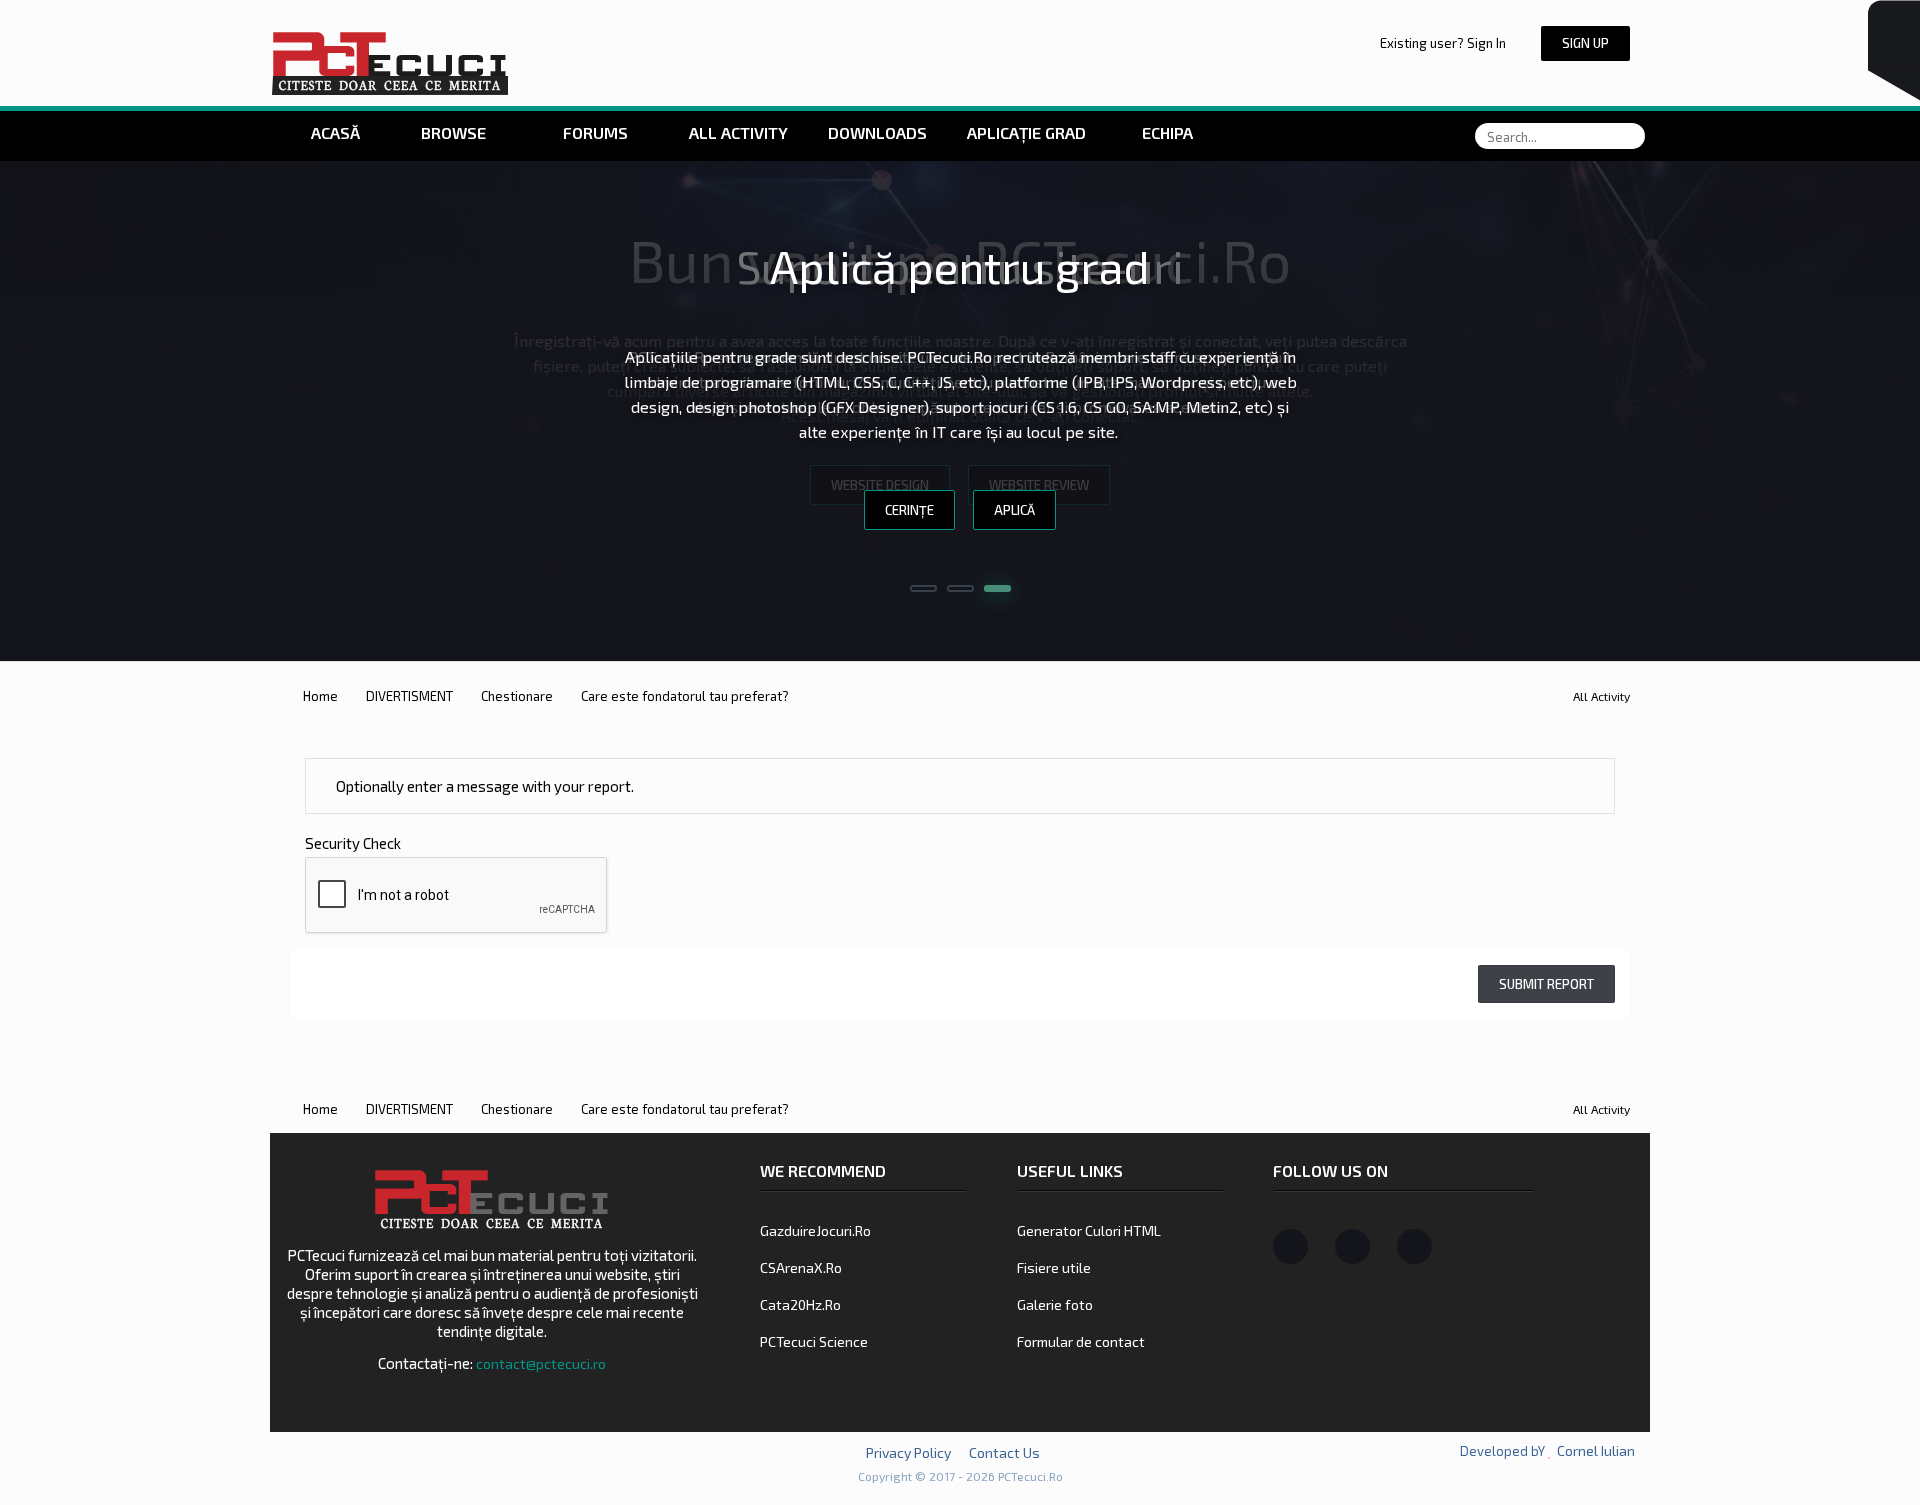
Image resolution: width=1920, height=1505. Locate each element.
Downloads (877, 132)
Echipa (1167, 132)
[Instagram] (1352, 1246)
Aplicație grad (1028, 132)
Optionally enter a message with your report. (483, 786)
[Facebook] (1290, 1246)
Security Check (353, 843)
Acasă (333, 132)
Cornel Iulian (1596, 1450)
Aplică (1014, 510)
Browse (453, 132)
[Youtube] (1414, 1246)
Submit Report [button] (1546, 984)
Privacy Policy (908, 1452)
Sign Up (1585, 43)
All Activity (736, 132)
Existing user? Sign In (1446, 43)
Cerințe (909, 510)
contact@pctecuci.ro (541, 1363)
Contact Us (1004, 1452)
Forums (593, 132)
